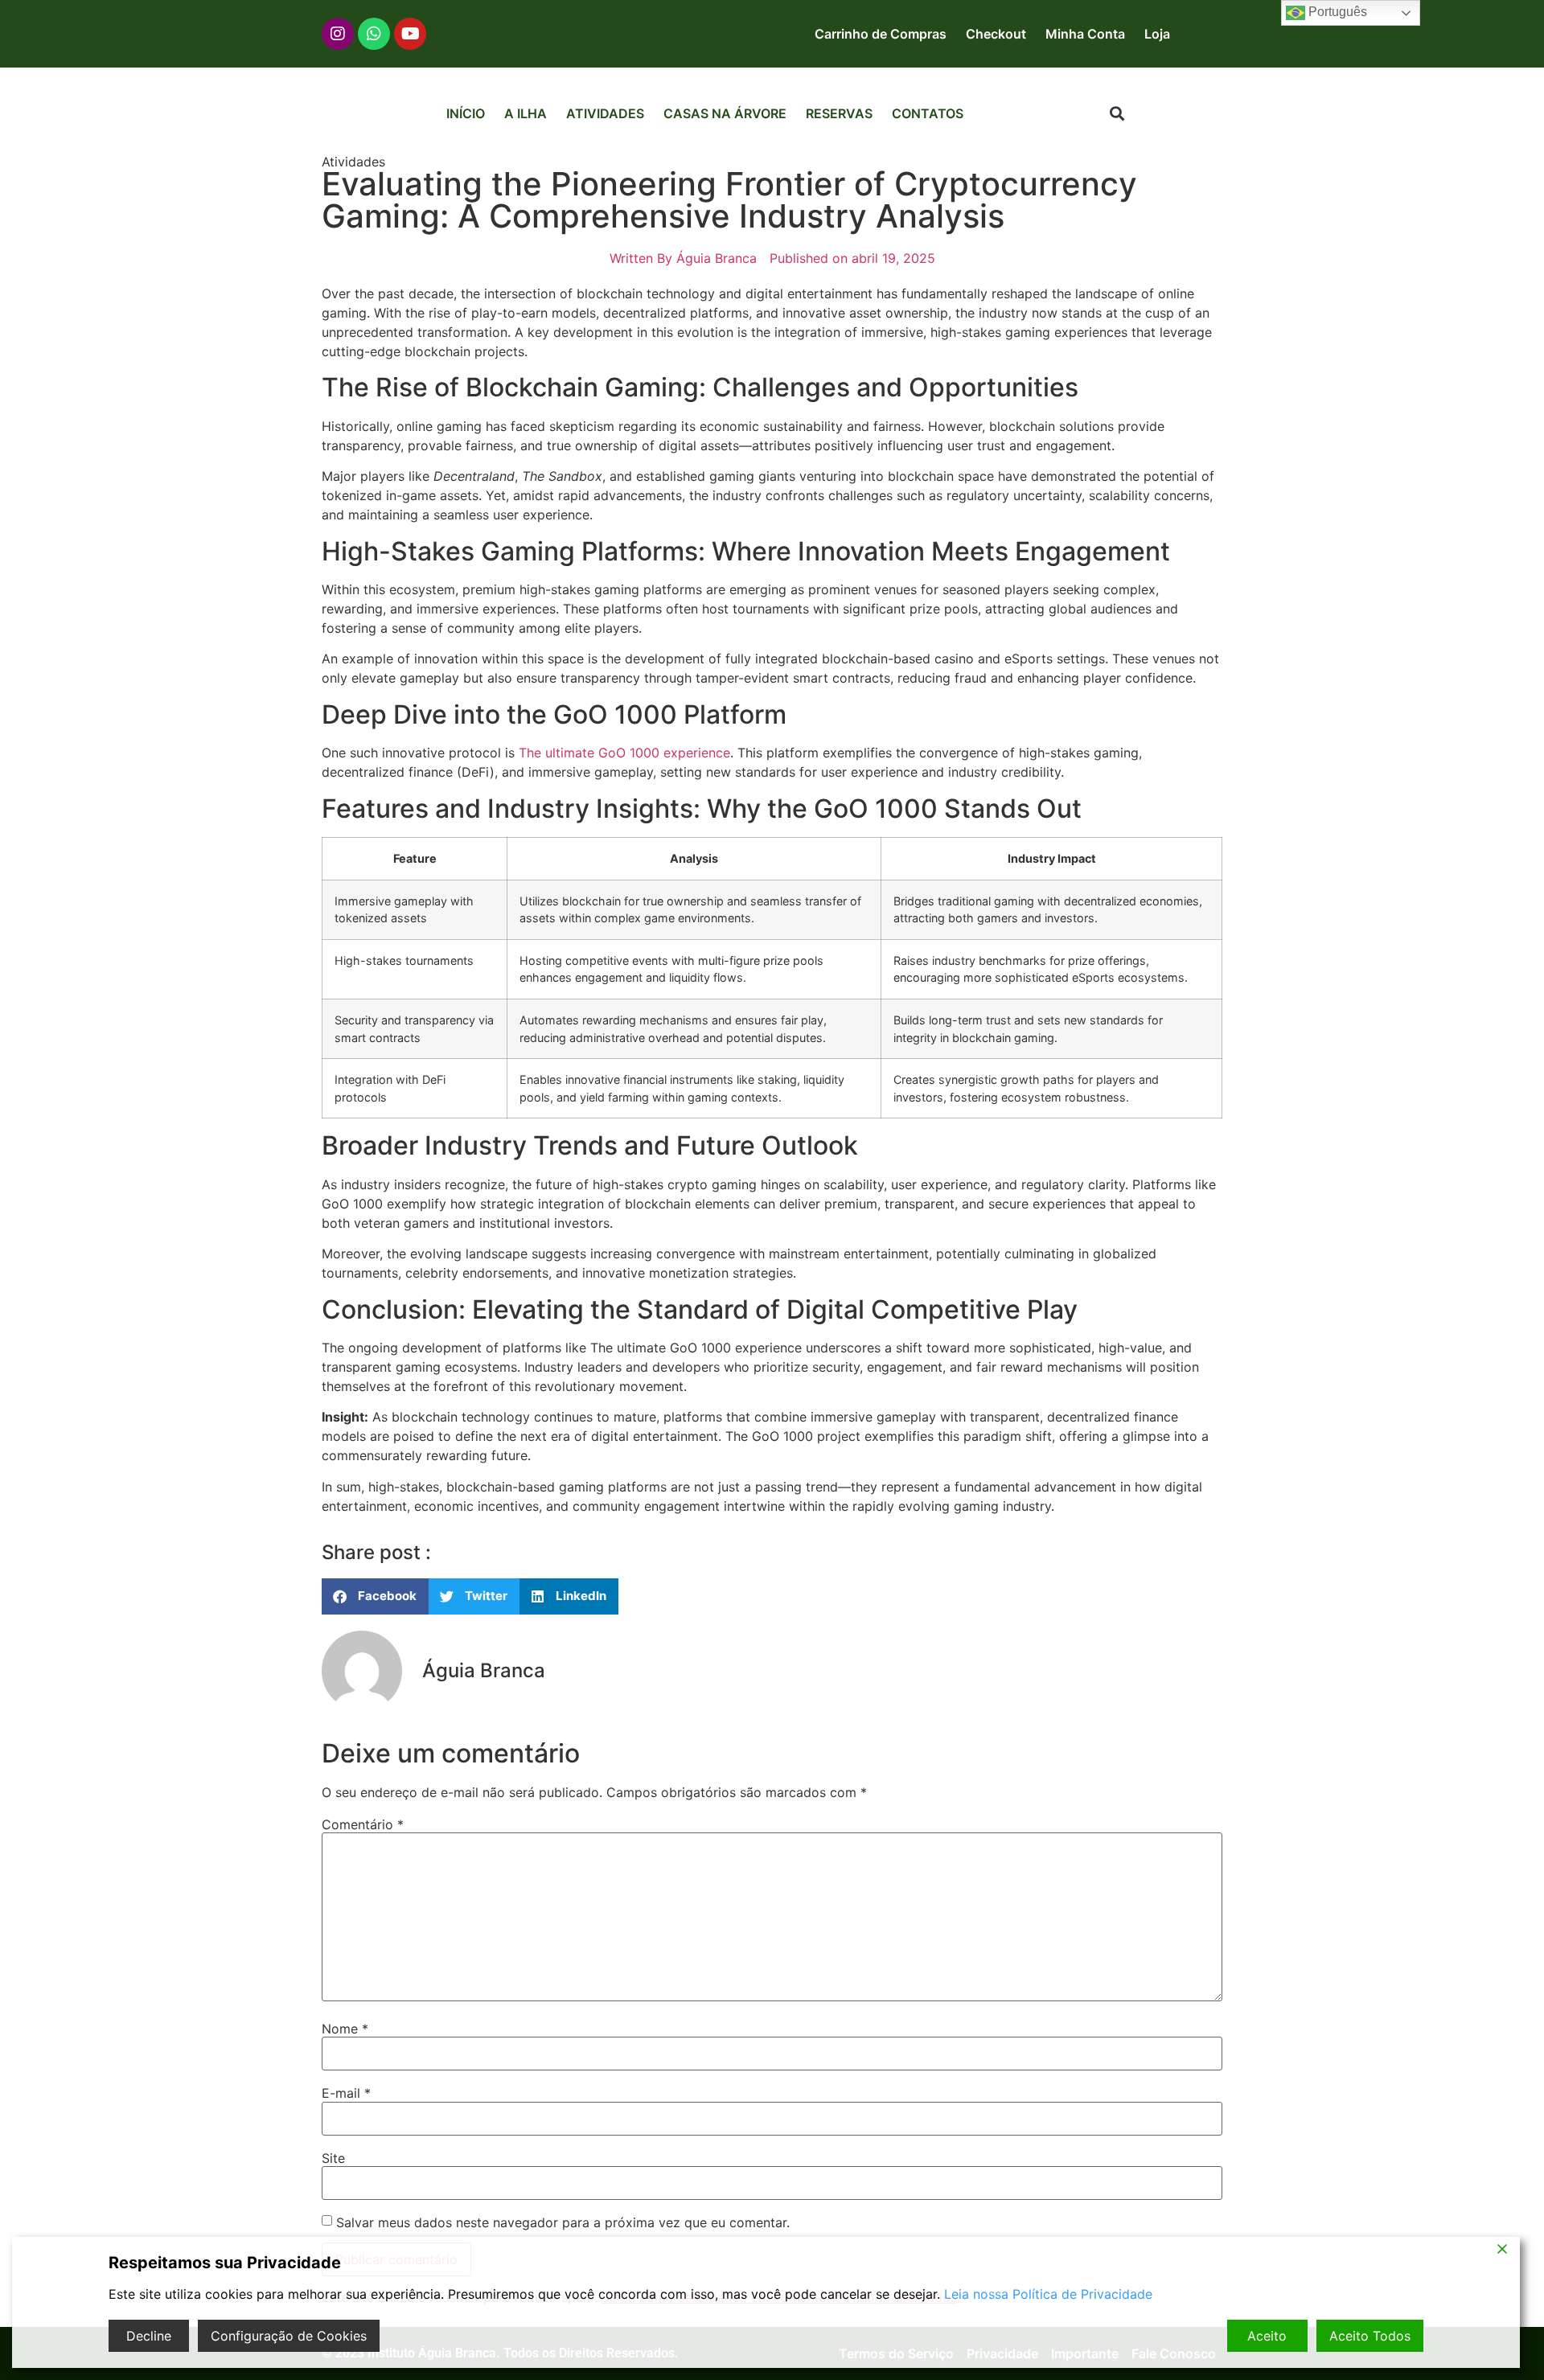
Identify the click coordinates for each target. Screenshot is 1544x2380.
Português (1336, 12)
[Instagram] (338, 34)
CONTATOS (928, 113)
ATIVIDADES (605, 113)
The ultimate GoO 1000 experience (624, 753)
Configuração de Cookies (289, 2336)
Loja (1157, 34)
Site (333, 2158)
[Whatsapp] (374, 34)
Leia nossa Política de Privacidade (1048, 2294)
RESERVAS (839, 113)
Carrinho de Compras (881, 34)
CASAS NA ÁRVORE (725, 113)
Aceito (1267, 2336)
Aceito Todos (1370, 2336)
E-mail (346, 2093)
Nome (345, 2029)
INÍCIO (466, 113)
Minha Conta (1085, 34)
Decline (149, 2336)
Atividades (353, 162)
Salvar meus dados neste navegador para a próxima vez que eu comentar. (563, 2222)
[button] (1117, 114)
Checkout (996, 34)
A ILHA (526, 113)
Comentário (363, 1824)
